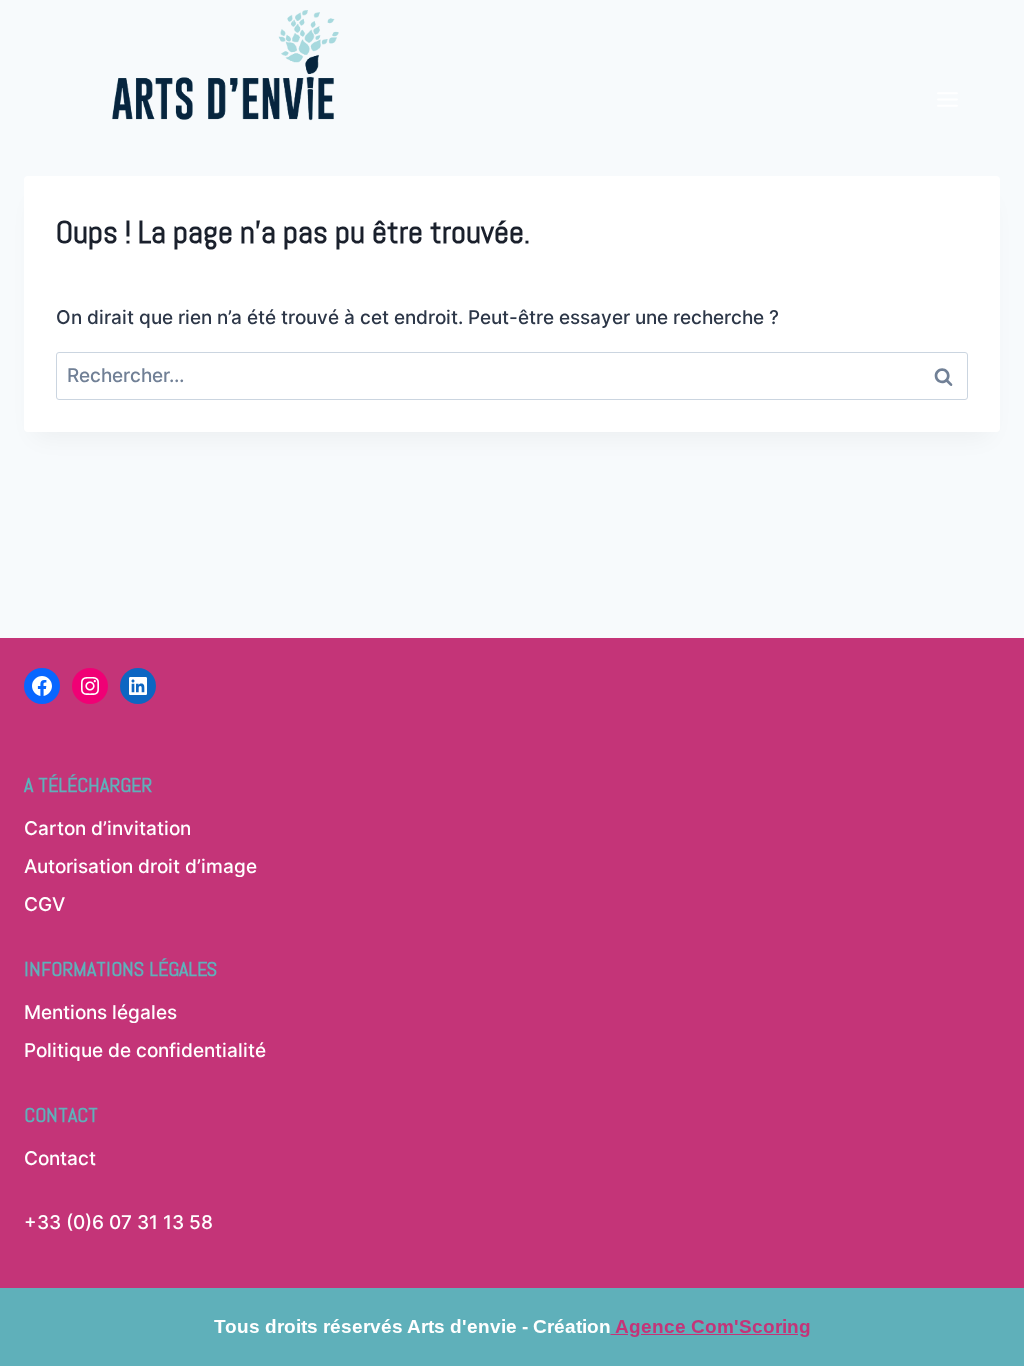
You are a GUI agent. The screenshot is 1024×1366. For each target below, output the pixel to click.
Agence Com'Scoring (711, 1326)
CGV (44, 904)
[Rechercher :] (512, 375)
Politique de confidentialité (145, 1050)
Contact (60, 1158)
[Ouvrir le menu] (947, 66)
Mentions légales (100, 1012)
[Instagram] (90, 686)
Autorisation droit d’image (140, 866)
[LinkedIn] (138, 686)
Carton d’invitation (107, 828)
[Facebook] (42, 686)
